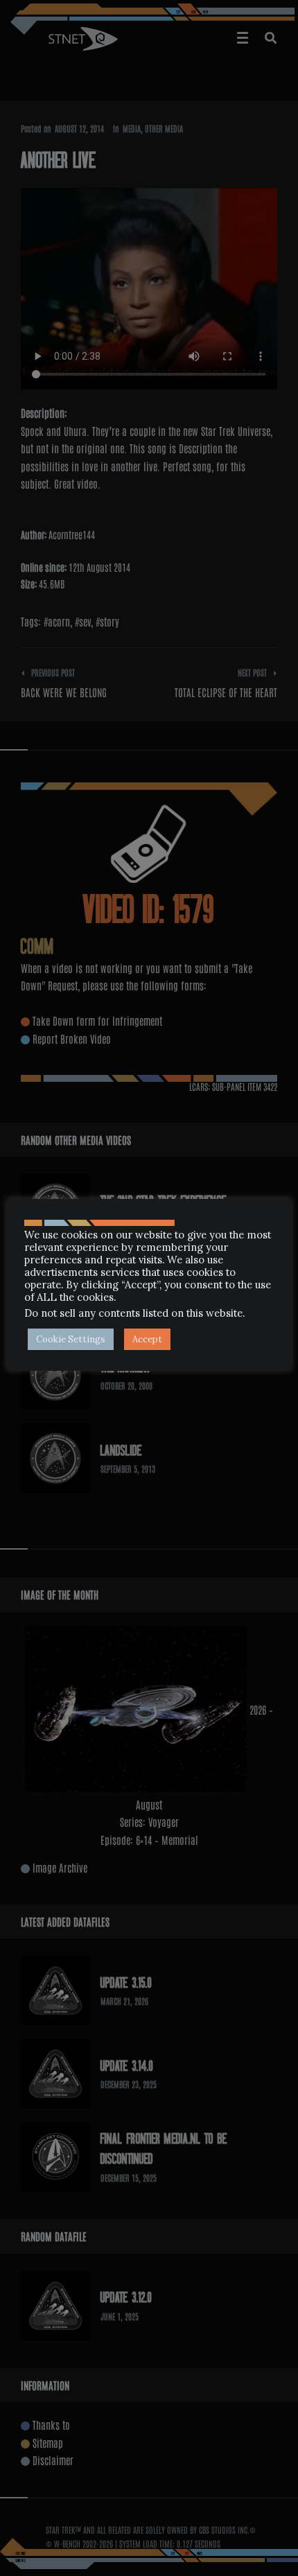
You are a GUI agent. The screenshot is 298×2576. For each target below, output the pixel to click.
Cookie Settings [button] (71, 1339)
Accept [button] (147, 1339)
